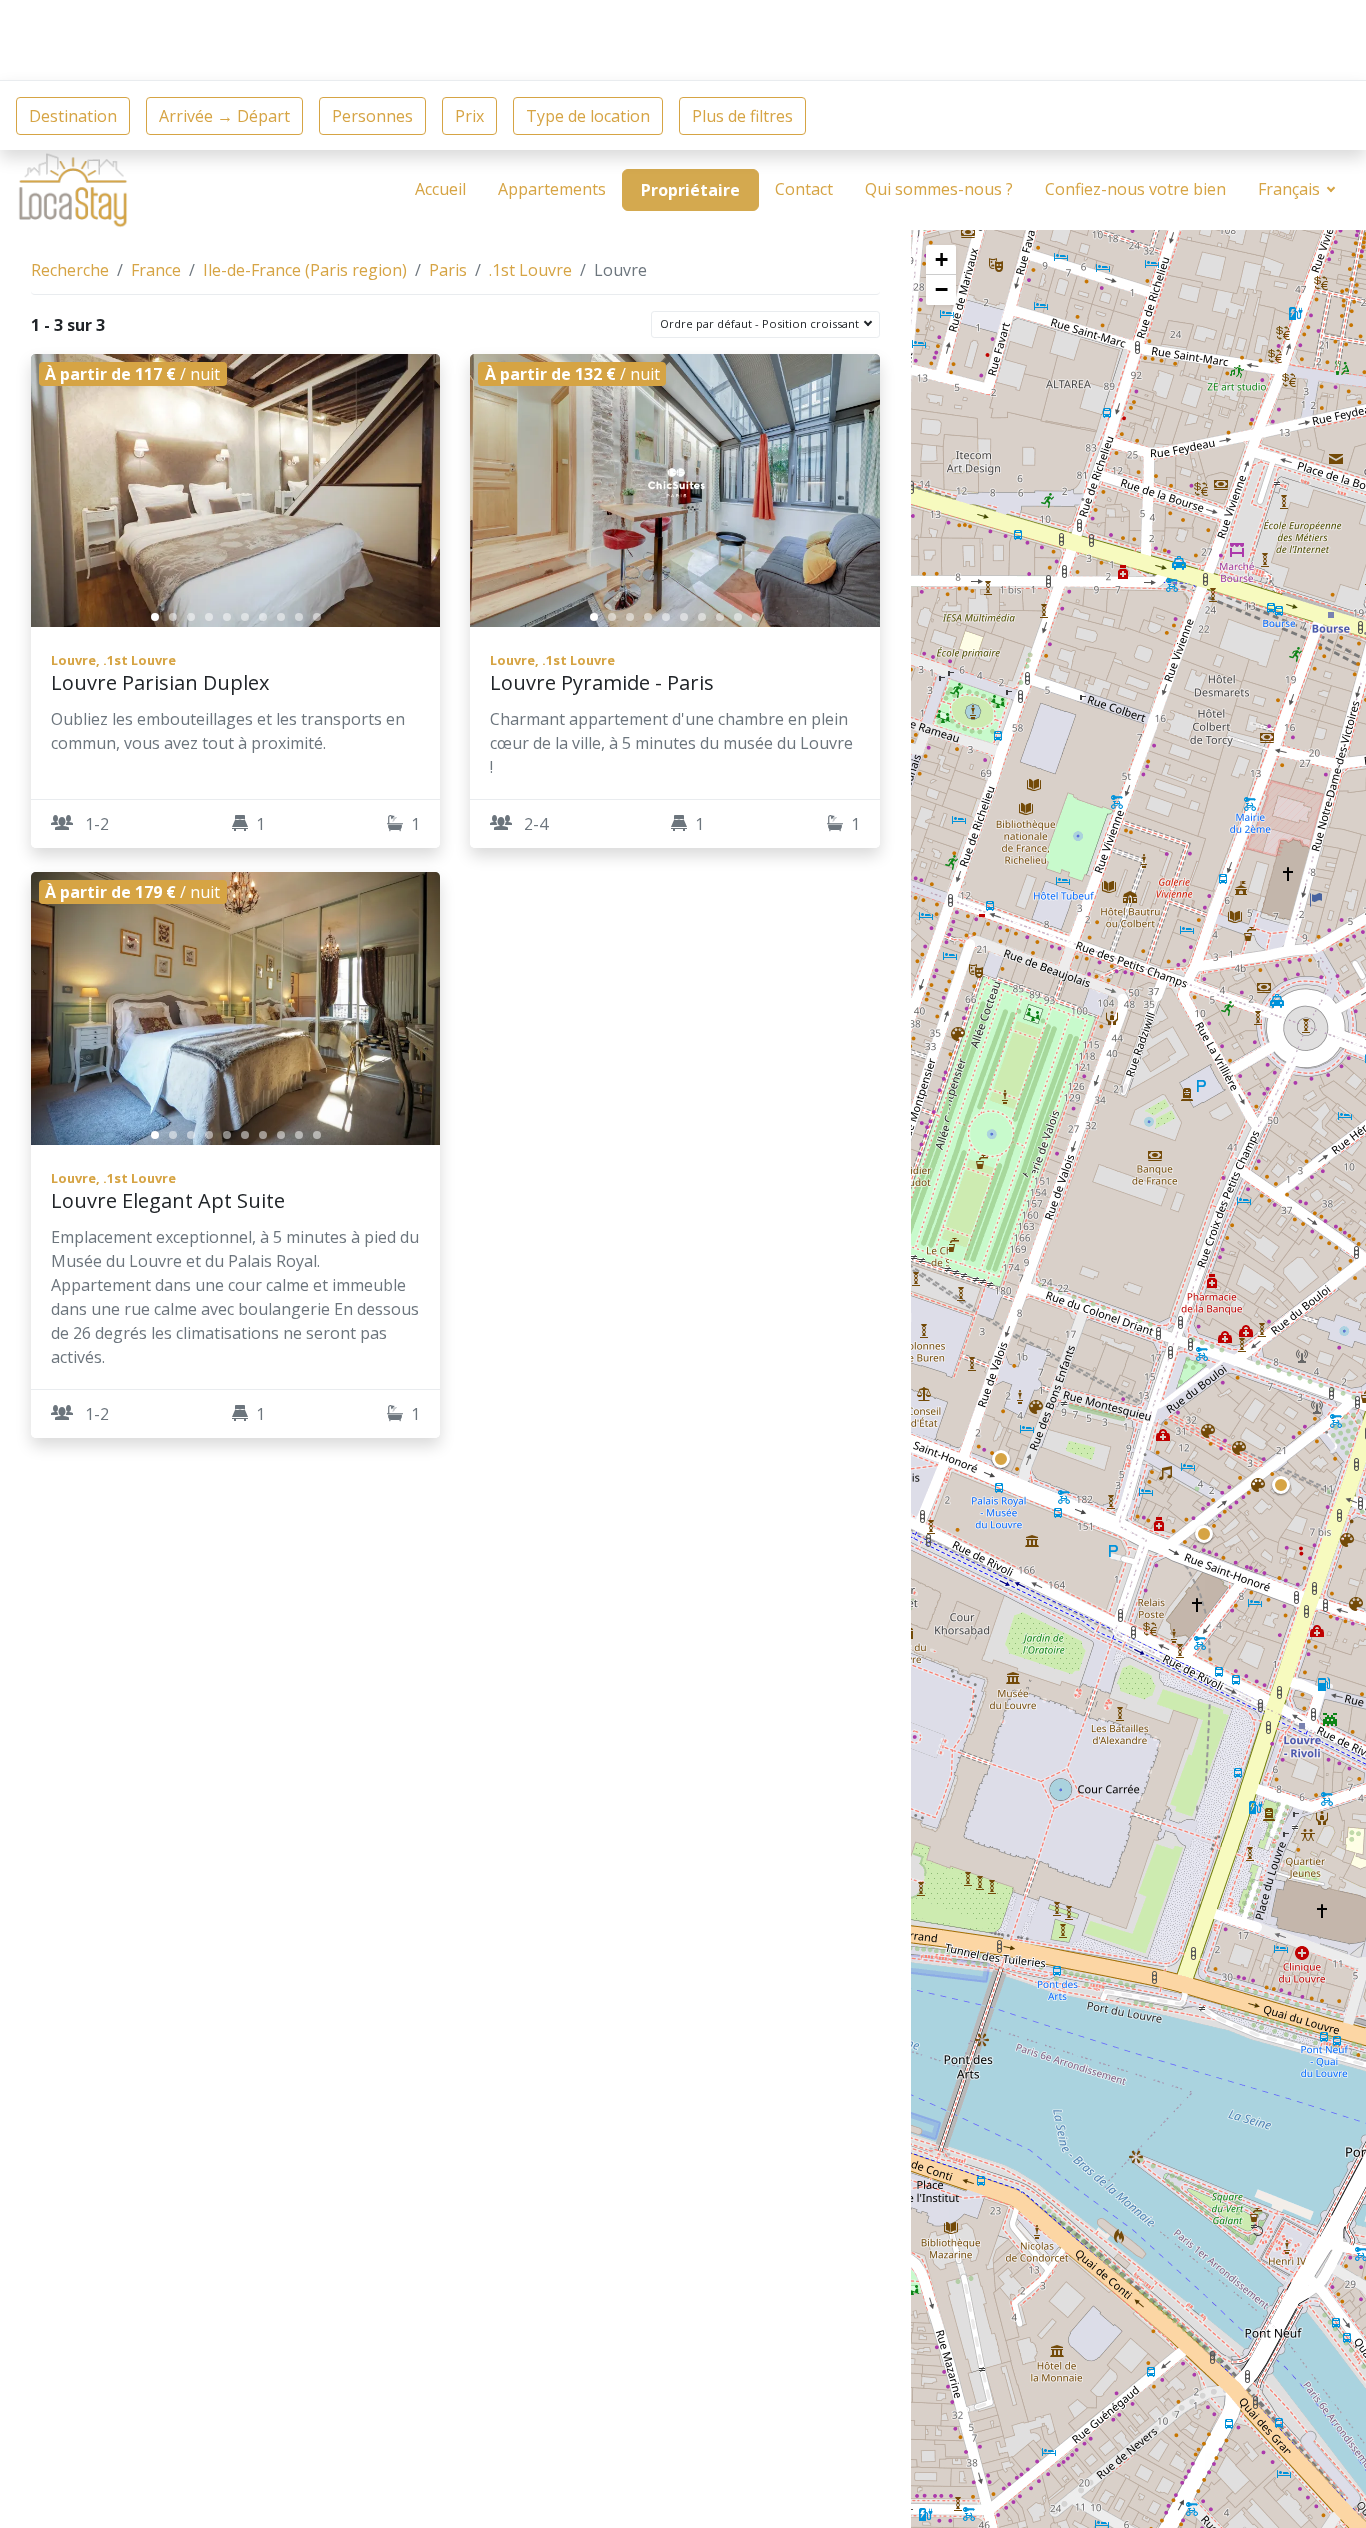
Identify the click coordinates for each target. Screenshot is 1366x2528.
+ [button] (941, 259)
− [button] (941, 289)
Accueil (440, 189)
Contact (804, 189)
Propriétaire (690, 190)
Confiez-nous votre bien (1135, 189)
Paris (448, 270)
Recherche (70, 270)
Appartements (552, 189)
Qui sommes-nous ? (939, 189)
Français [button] (1291, 189)
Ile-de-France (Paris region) (305, 270)
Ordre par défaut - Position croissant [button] (761, 323)
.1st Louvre (530, 270)
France (156, 270)
